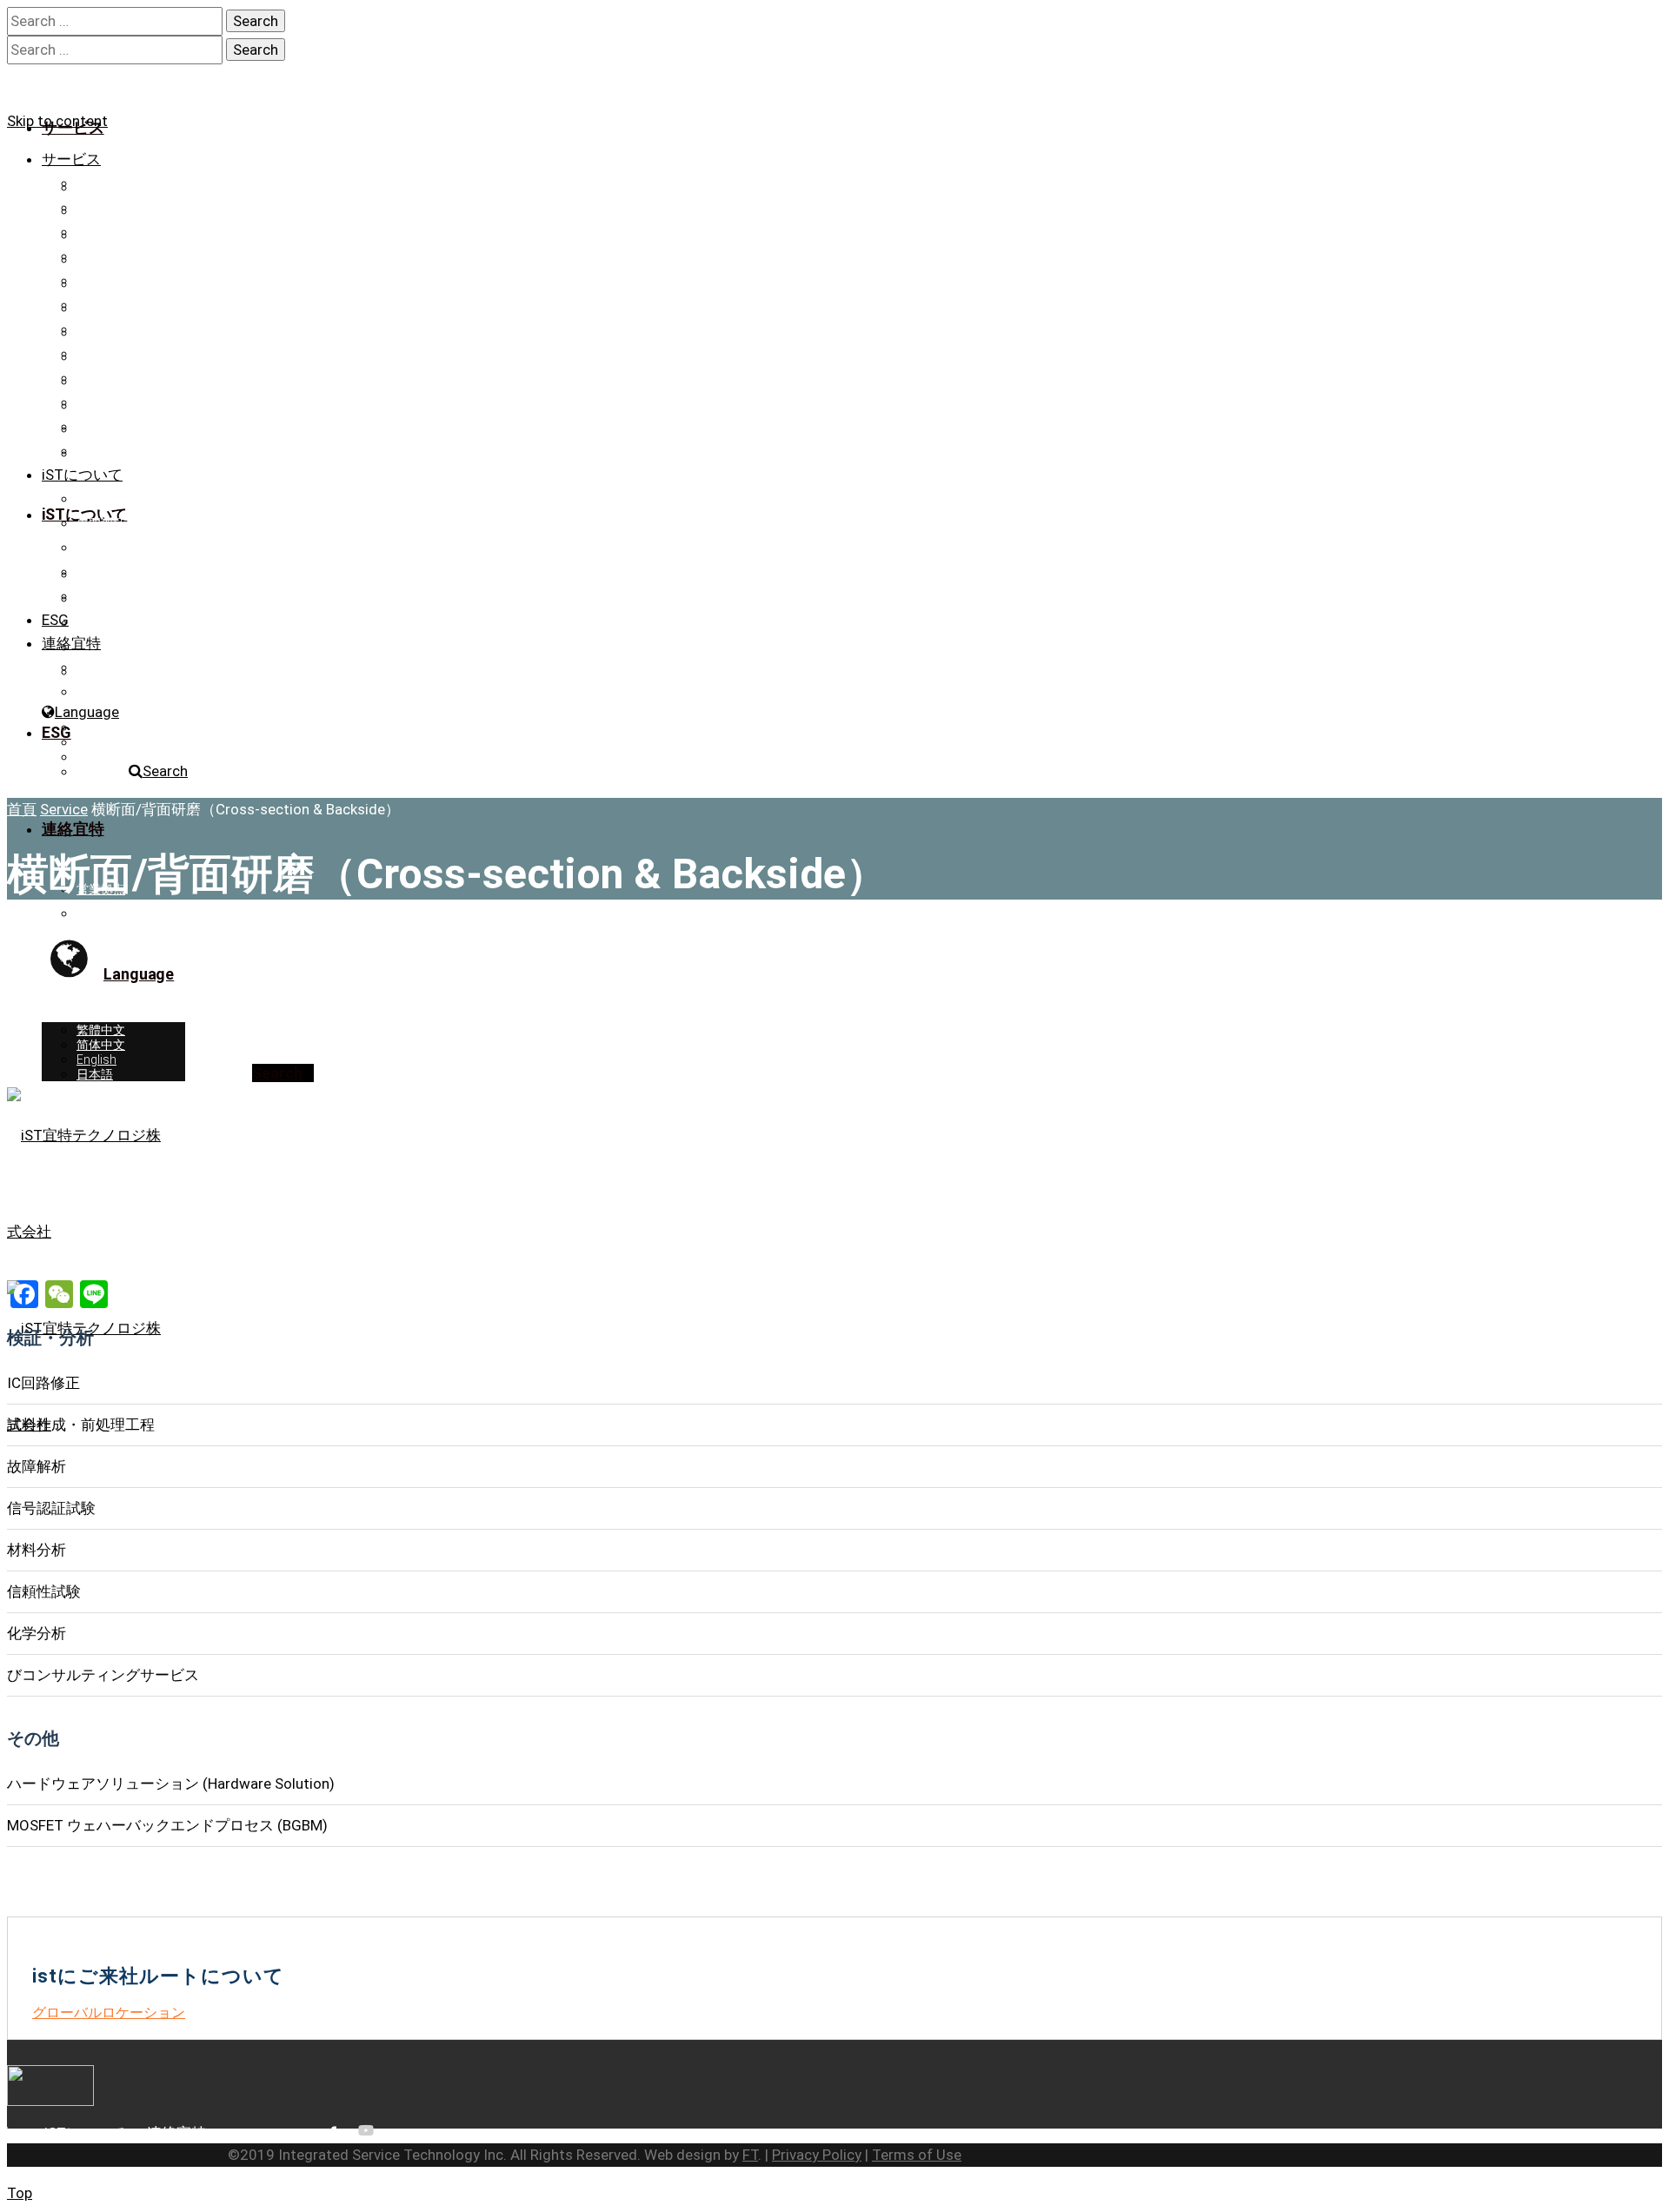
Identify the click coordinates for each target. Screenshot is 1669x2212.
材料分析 (101, 305)
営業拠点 (101, 668)
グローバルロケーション (109, 2013)
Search (165, 771)
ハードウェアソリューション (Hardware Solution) (213, 427)
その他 (95, 402)
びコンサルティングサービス (156, 378)
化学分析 (101, 354)
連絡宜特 (71, 643)
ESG (55, 620)
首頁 (22, 809)
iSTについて (82, 475)
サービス (71, 159)
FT (750, 2155)
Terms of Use (917, 2155)
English (96, 757)
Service (64, 809)
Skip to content (57, 121)
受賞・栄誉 (107, 548)
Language (87, 712)
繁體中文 (101, 727)
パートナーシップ (125, 572)
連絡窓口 (101, 596)
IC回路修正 (106, 208)
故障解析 (101, 256)
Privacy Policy (817, 2155)
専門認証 (101, 523)
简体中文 (101, 742)
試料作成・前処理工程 (137, 232)
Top (20, 2193)
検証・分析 (107, 183)
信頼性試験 (107, 329)
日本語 (95, 772)
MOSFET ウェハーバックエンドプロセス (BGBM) (210, 451)
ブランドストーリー (131, 499)
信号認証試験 (113, 281)
